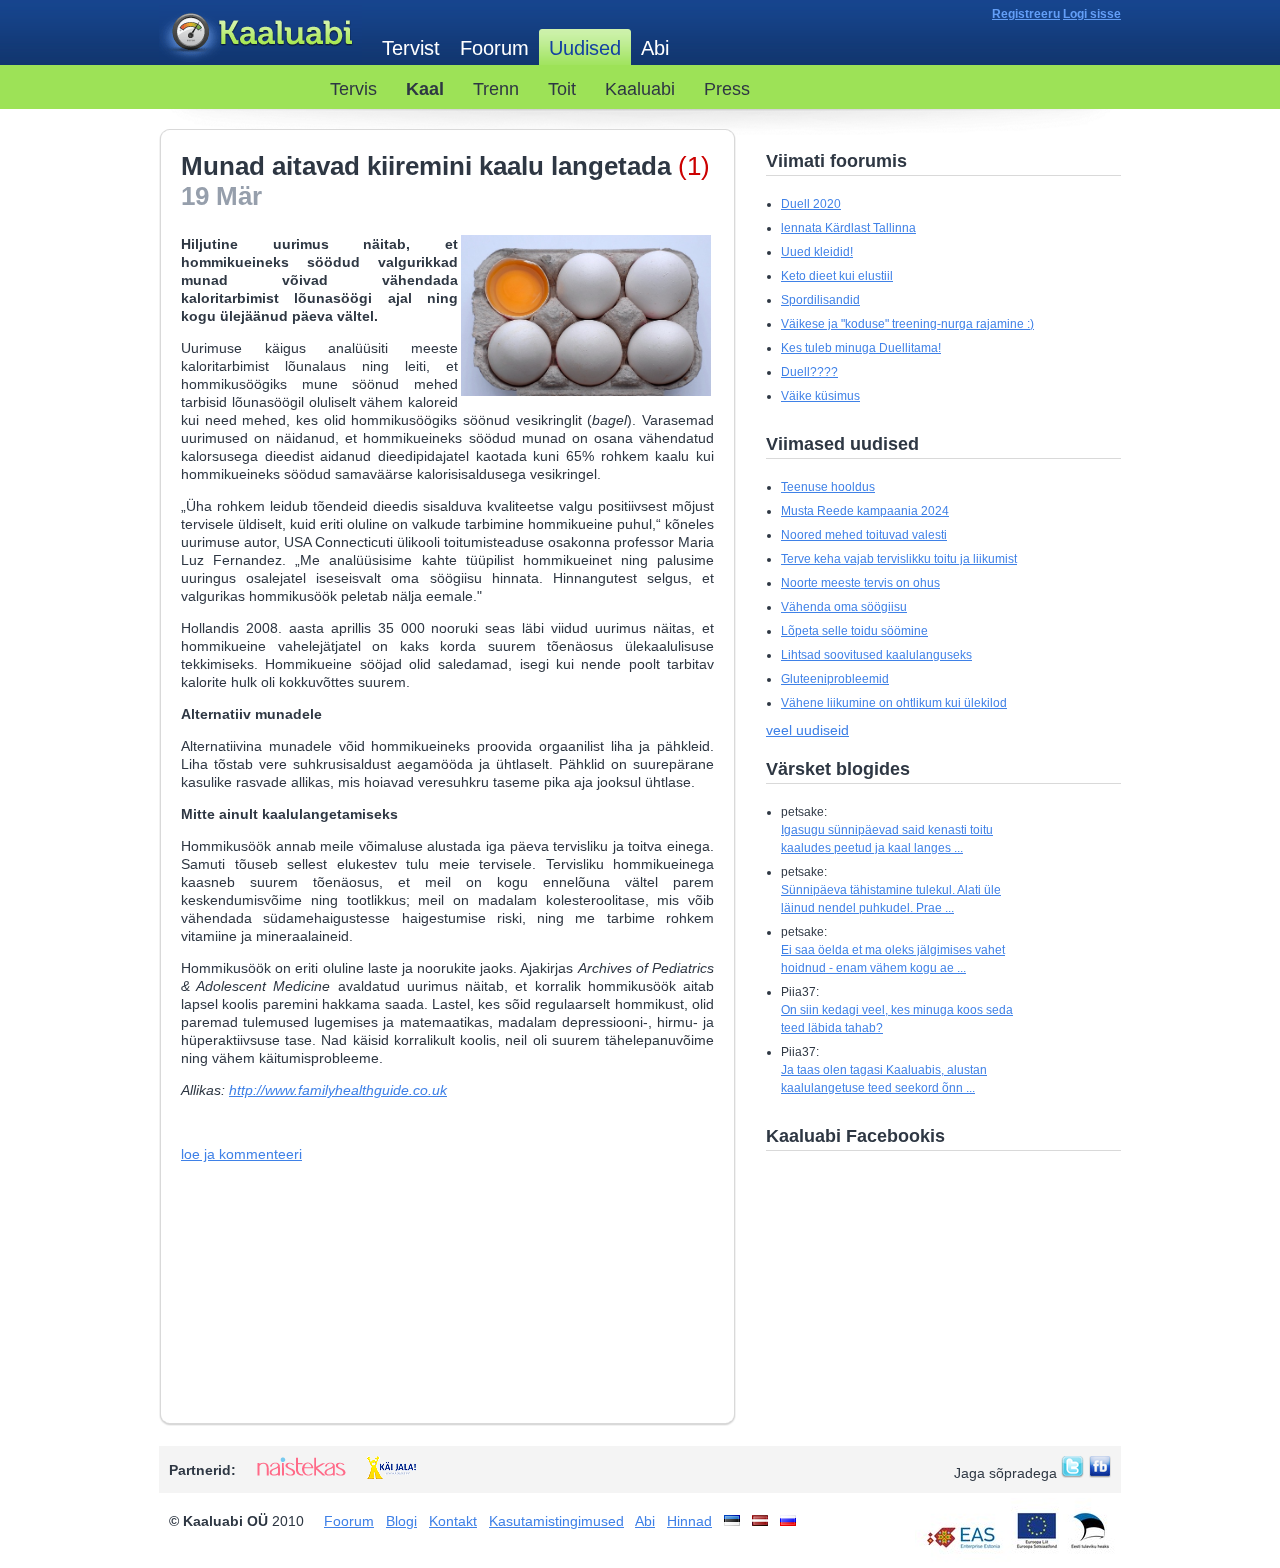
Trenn (496, 89)
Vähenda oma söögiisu (844, 607)
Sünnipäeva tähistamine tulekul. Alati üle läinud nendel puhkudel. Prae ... (891, 899)
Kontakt (453, 1521)
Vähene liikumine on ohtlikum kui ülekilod (894, 703)
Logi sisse (1092, 14)
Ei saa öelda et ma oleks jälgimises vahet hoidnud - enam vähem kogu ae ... (893, 959)
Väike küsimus (820, 396)
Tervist (411, 48)
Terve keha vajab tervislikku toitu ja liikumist (899, 559)
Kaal (425, 89)
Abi (655, 48)
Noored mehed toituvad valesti (864, 535)
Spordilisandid (820, 300)
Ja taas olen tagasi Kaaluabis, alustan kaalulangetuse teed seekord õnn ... (884, 1079)
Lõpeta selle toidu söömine (854, 631)
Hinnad (689, 1521)
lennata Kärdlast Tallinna (848, 228)
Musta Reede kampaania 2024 (865, 511)
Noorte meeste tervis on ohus (860, 583)
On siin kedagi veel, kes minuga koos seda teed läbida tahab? (897, 1019)
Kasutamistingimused (556, 1521)
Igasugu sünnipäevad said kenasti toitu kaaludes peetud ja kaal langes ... (887, 839)
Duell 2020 (811, 204)
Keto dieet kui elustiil (837, 276)
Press (727, 89)
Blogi (401, 1521)
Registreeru (1026, 14)
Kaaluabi (260, 33)
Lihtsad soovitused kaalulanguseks (876, 655)
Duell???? (809, 372)
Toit (562, 89)
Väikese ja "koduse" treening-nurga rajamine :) (907, 324)
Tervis (353, 89)
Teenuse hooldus (828, 487)
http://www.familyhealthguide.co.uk (338, 1090)
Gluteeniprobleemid (835, 679)
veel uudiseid (807, 730)
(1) (694, 166)
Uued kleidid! (817, 252)
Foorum (494, 48)
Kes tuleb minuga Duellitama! (861, 348)
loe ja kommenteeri (241, 1154)
